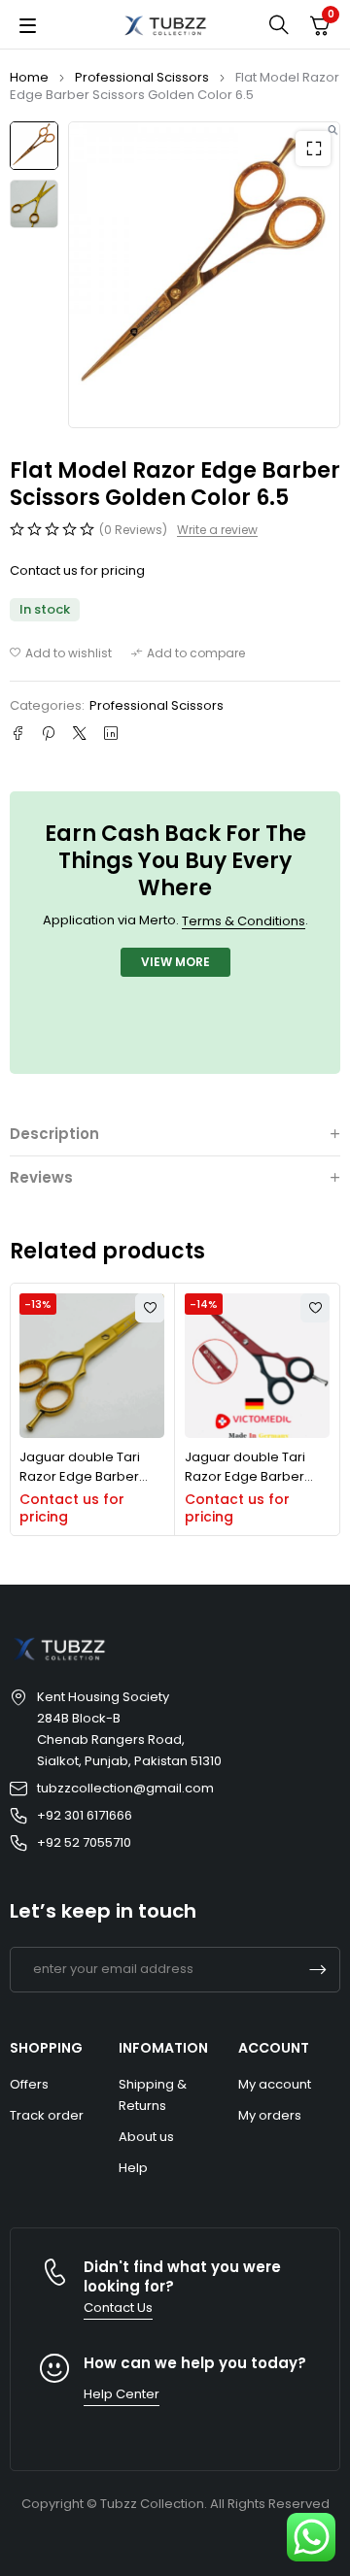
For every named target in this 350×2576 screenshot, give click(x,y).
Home (29, 77)
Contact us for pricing (77, 570)
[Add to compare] (188, 653)
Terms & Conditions (244, 921)
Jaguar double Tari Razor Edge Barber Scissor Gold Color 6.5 (88, 1476)
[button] (313, 149)
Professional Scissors (142, 77)
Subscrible (318, 1970)
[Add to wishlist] (61, 653)
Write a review (217, 530)
